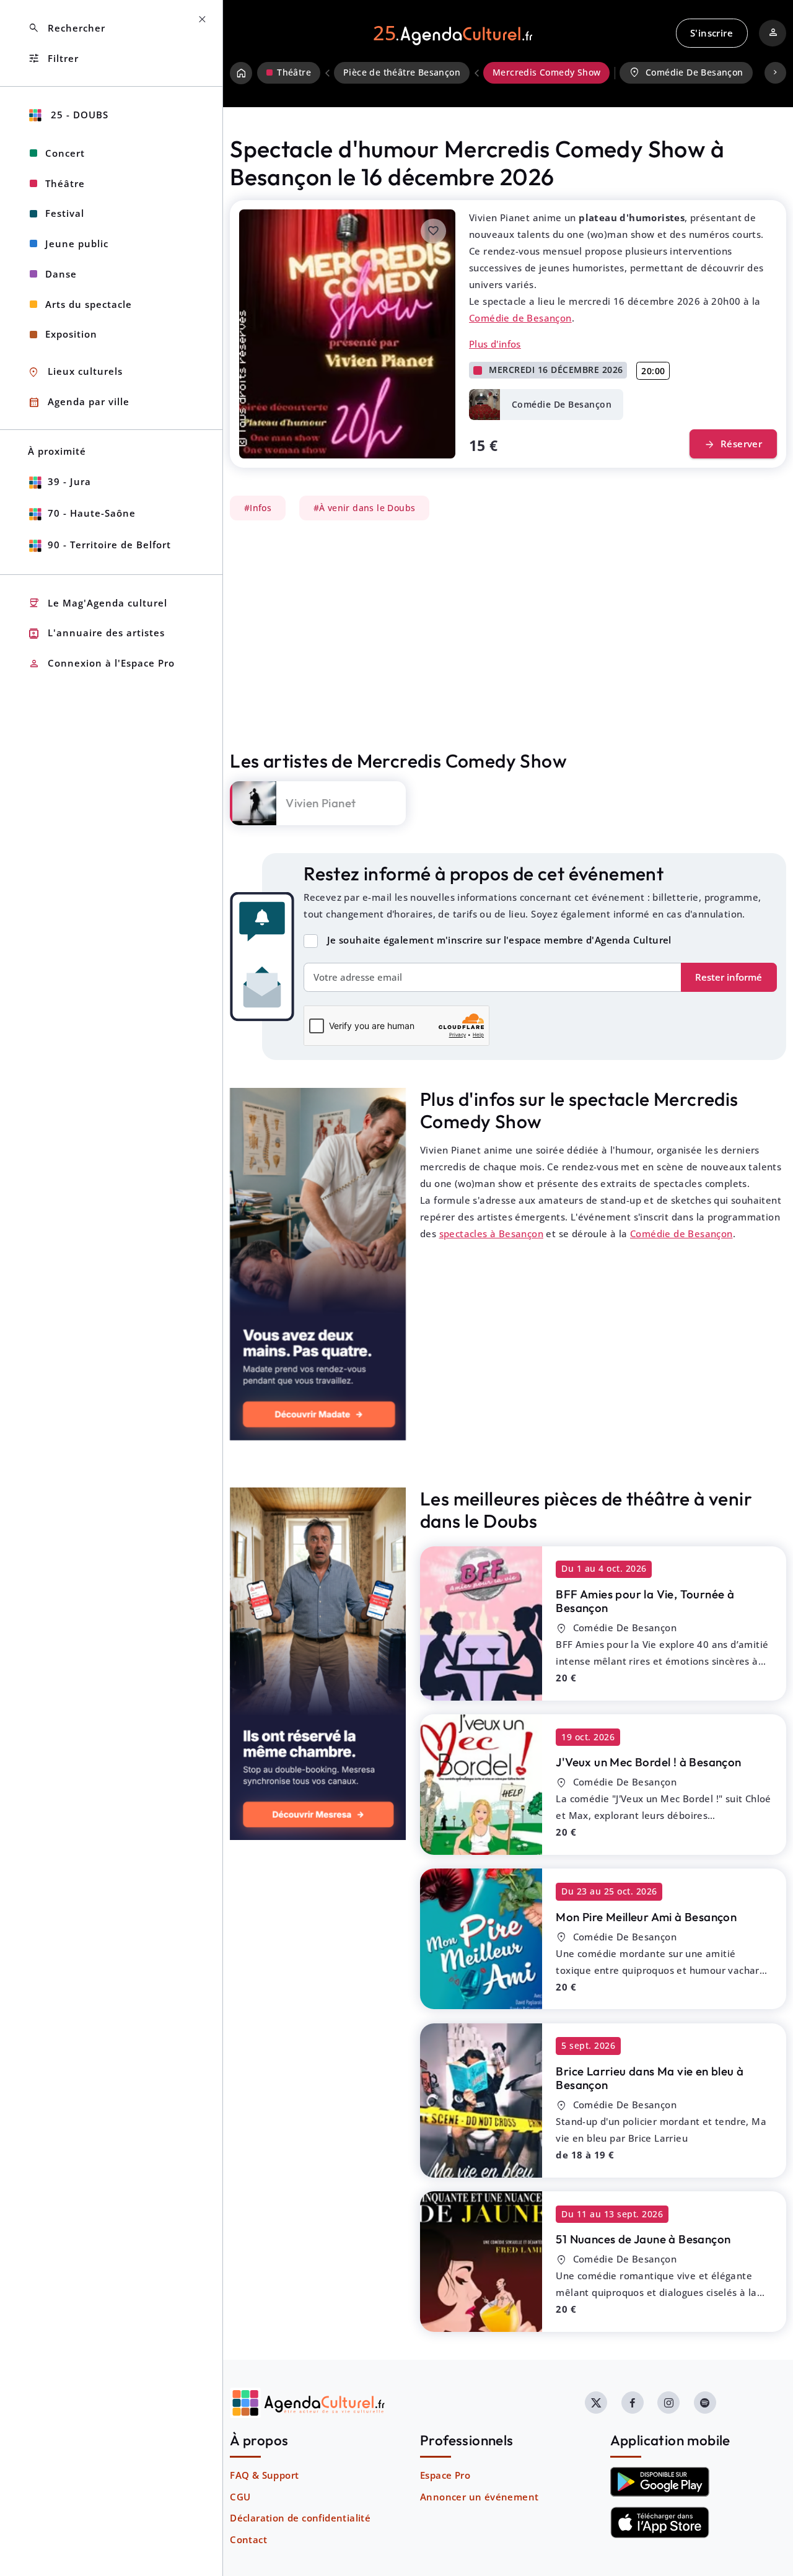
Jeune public (77, 243)
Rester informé (729, 977)
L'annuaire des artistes (96, 633)
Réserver (733, 445)
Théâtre (65, 183)
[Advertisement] (508, 635)
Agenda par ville (79, 402)
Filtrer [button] (53, 59)
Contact (248, 2539)
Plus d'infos (495, 344)
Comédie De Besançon (686, 72)
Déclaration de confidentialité (300, 2518)
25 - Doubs (78, 115)
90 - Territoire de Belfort (109, 545)
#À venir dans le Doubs (365, 508)
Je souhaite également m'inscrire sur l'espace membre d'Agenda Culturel (499, 940)
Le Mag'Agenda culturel (98, 603)
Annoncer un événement (479, 2497)
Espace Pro (445, 2475)
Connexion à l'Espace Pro (101, 664)
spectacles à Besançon (491, 1233)
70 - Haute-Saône (92, 513)
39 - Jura (69, 481)
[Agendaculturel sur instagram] (668, 2403)
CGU (240, 2497)
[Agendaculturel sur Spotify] (705, 2403)
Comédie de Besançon (520, 318)
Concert (65, 153)
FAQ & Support (264, 2475)
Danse (61, 274)
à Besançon (645, 1601)
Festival (65, 213)
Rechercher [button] (67, 28)
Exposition (71, 334)
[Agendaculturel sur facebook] (633, 2403)
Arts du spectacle (89, 304)
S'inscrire (712, 33)
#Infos (258, 508)
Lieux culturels (75, 372)
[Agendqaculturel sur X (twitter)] (596, 2403)
